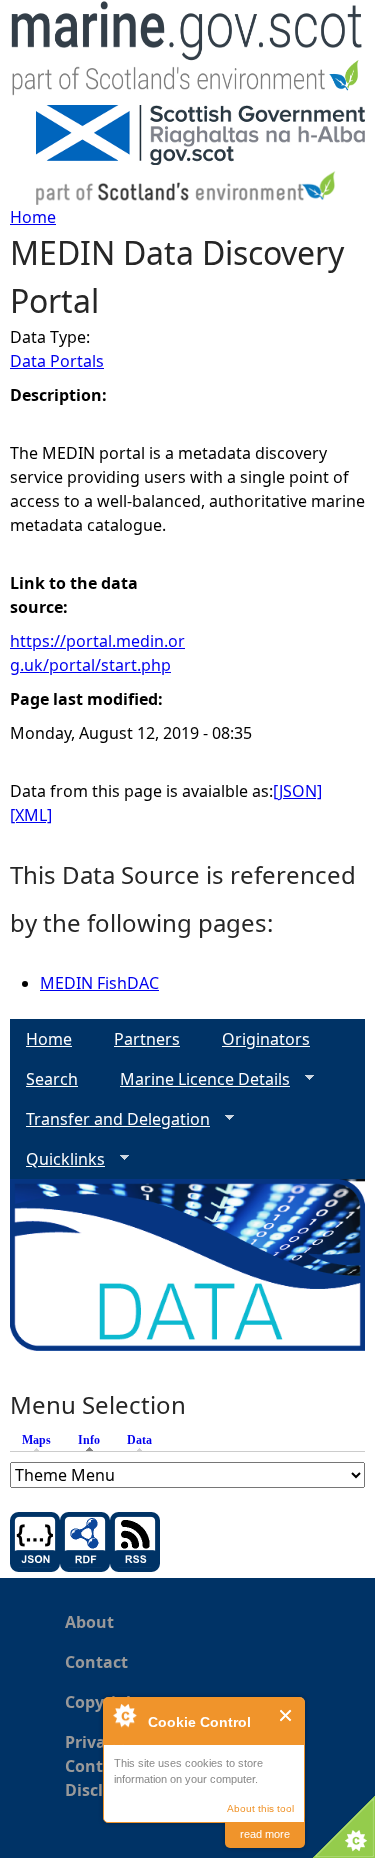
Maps (36, 1440)
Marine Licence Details (197, 1079)
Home (33, 217)
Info (94, 1440)
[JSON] (297, 791)
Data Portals (57, 361)
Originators (266, 1039)
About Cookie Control (124, 1715)
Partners (147, 1039)
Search (52, 1079)
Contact (96, 1662)
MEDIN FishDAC (99, 983)
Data (139, 1440)
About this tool (260, 1808)
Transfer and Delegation (110, 1119)
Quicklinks (57, 1159)
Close (286, 1715)
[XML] (31, 815)
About (89, 1622)
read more (265, 1834)
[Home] (187, 52)
